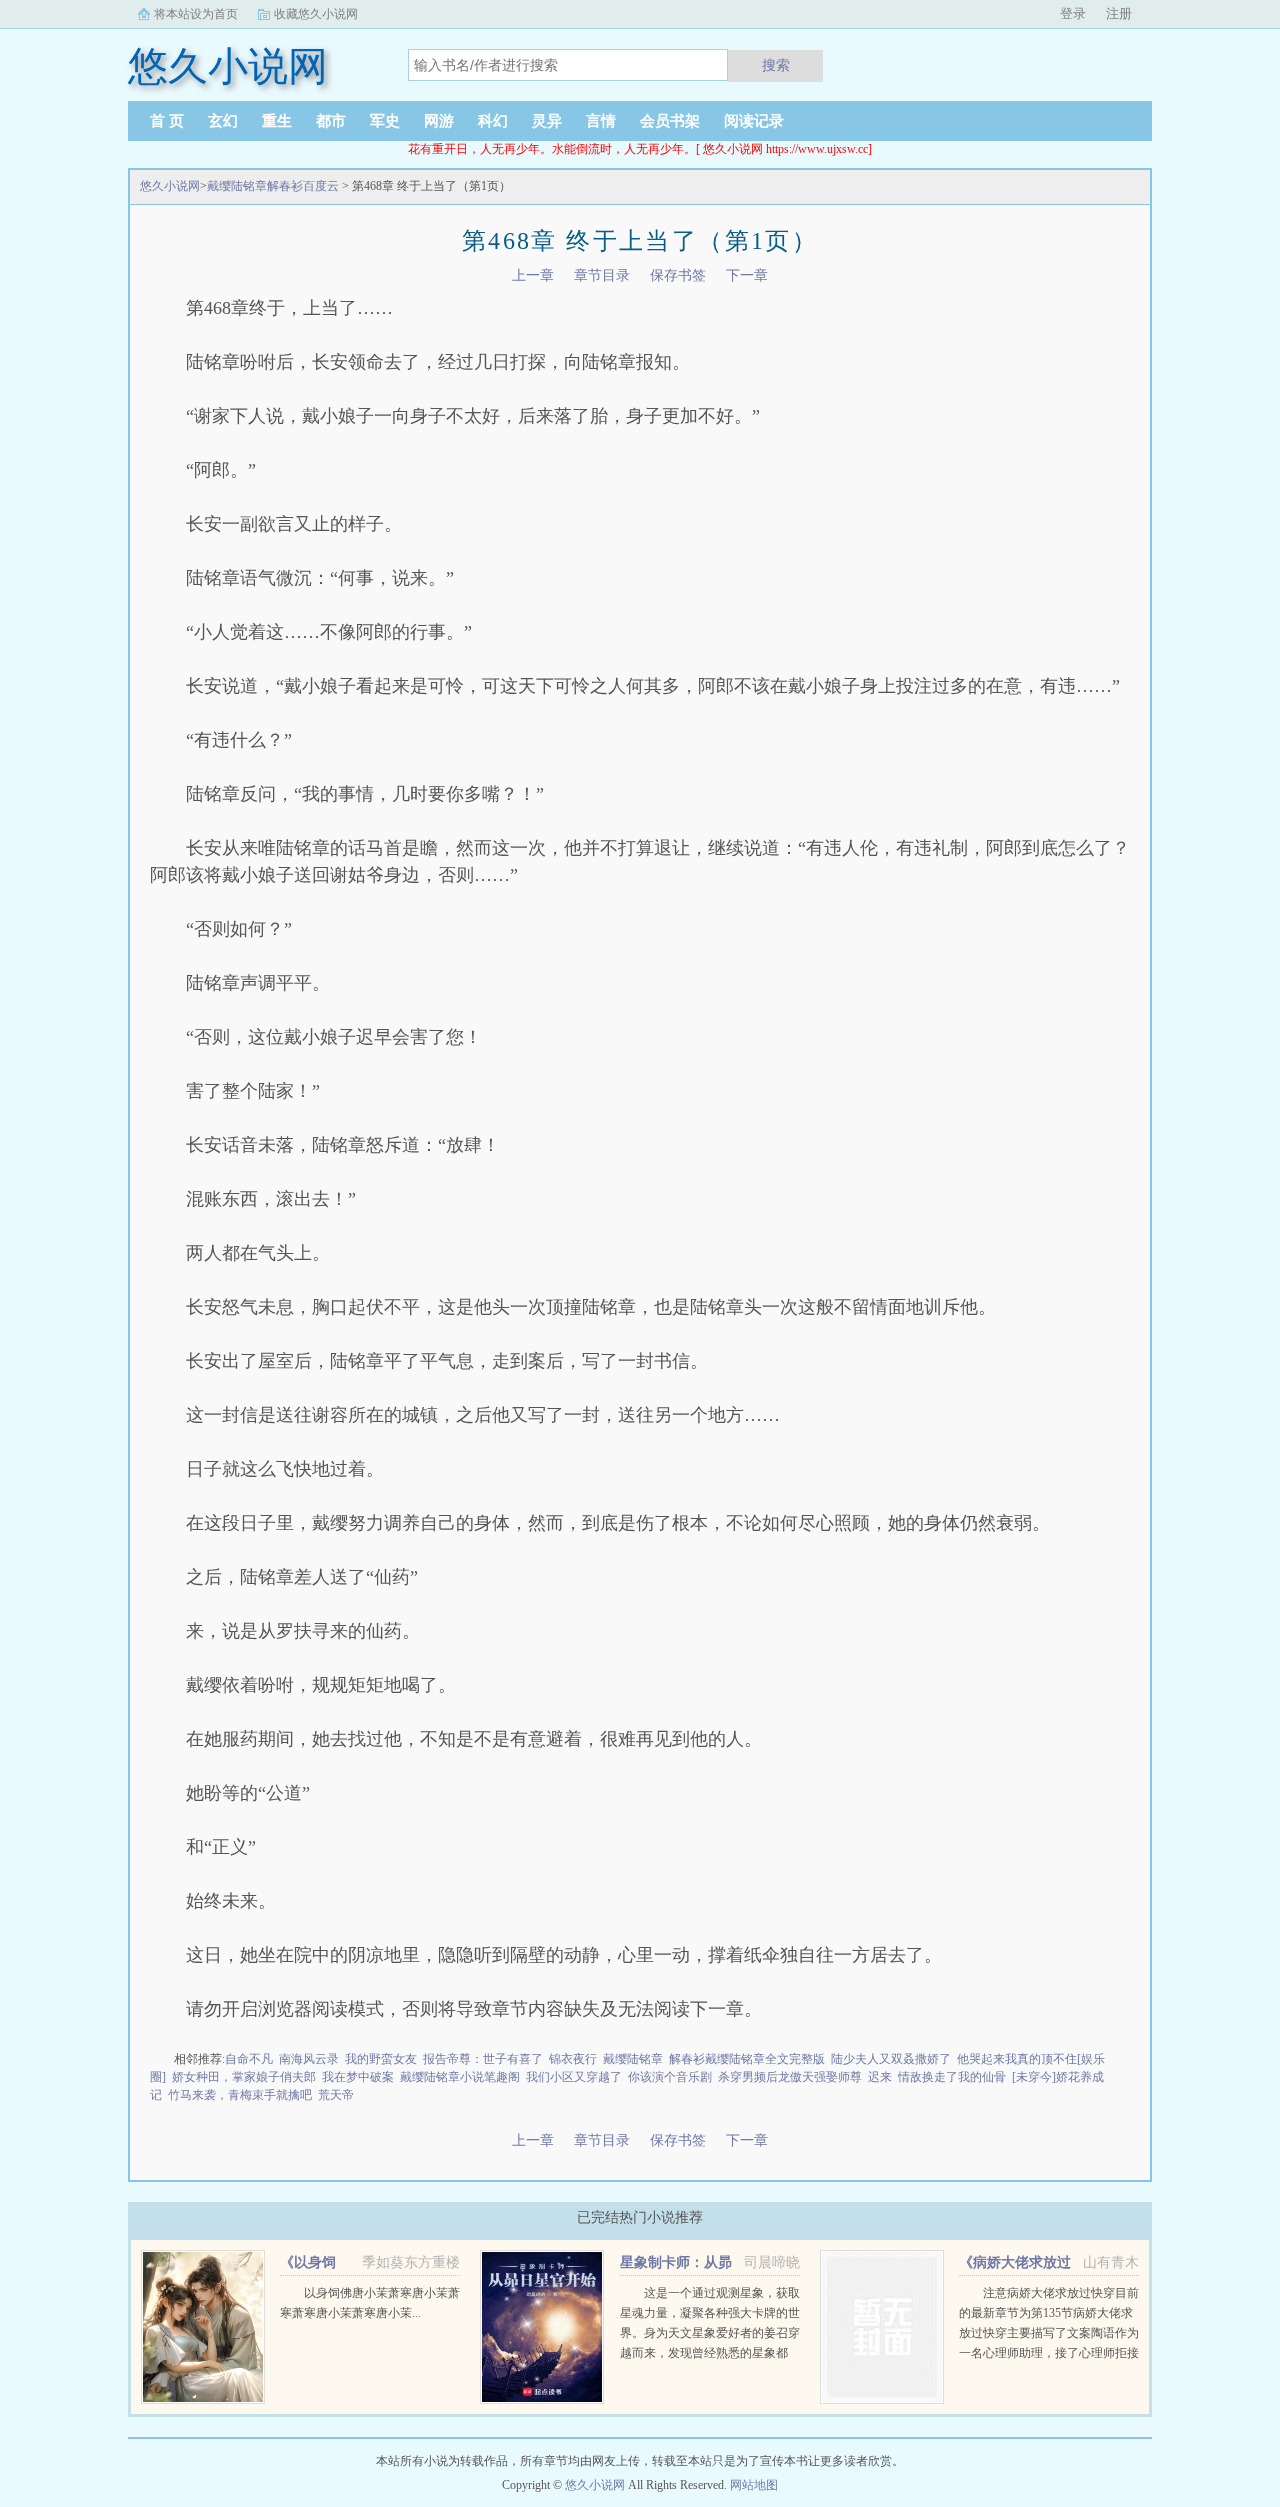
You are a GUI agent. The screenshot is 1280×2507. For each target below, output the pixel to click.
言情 (601, 121)
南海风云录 (309, 2059)
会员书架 (670, 121)
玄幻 (223, 121)
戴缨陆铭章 (633, 2059)
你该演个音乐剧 (670, 2077)
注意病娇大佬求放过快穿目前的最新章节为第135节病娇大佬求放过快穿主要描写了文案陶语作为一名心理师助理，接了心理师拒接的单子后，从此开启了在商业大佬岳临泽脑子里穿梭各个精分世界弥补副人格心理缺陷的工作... (1049, 2353)
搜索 (776, 65)
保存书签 (678, 275)
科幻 (493, 121)
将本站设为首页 (196, 14)
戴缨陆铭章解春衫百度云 (273, 186)
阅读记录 (754, 121)
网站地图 (754, 2485)
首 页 (167, 121)
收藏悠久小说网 (316, 14)
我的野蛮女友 (381, 2059)
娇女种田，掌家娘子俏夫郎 (244, 2077)
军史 (385, 121)
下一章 (747, 275)
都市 (331, 121)
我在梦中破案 (358, 2077)
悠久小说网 (170, 186)
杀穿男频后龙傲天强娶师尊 (790, 2077)
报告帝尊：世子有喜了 (483, 2059)
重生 (277, 121)
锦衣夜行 (573, 2059)
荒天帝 (336, 2095)
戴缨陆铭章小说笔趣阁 (460, 2077)
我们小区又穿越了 (574, 2077)
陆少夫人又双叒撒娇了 (891, 2059)
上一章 (533, 275)
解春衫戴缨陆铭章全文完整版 (747, 2059)
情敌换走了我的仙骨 (952, 2077)
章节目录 (602, 275)
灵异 (547, 121)
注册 (1119, 13)
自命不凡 (249, 2059)
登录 (1073, 13)
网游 (439, 121)
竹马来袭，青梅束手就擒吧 (240, 2095)
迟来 (880, 2077)
